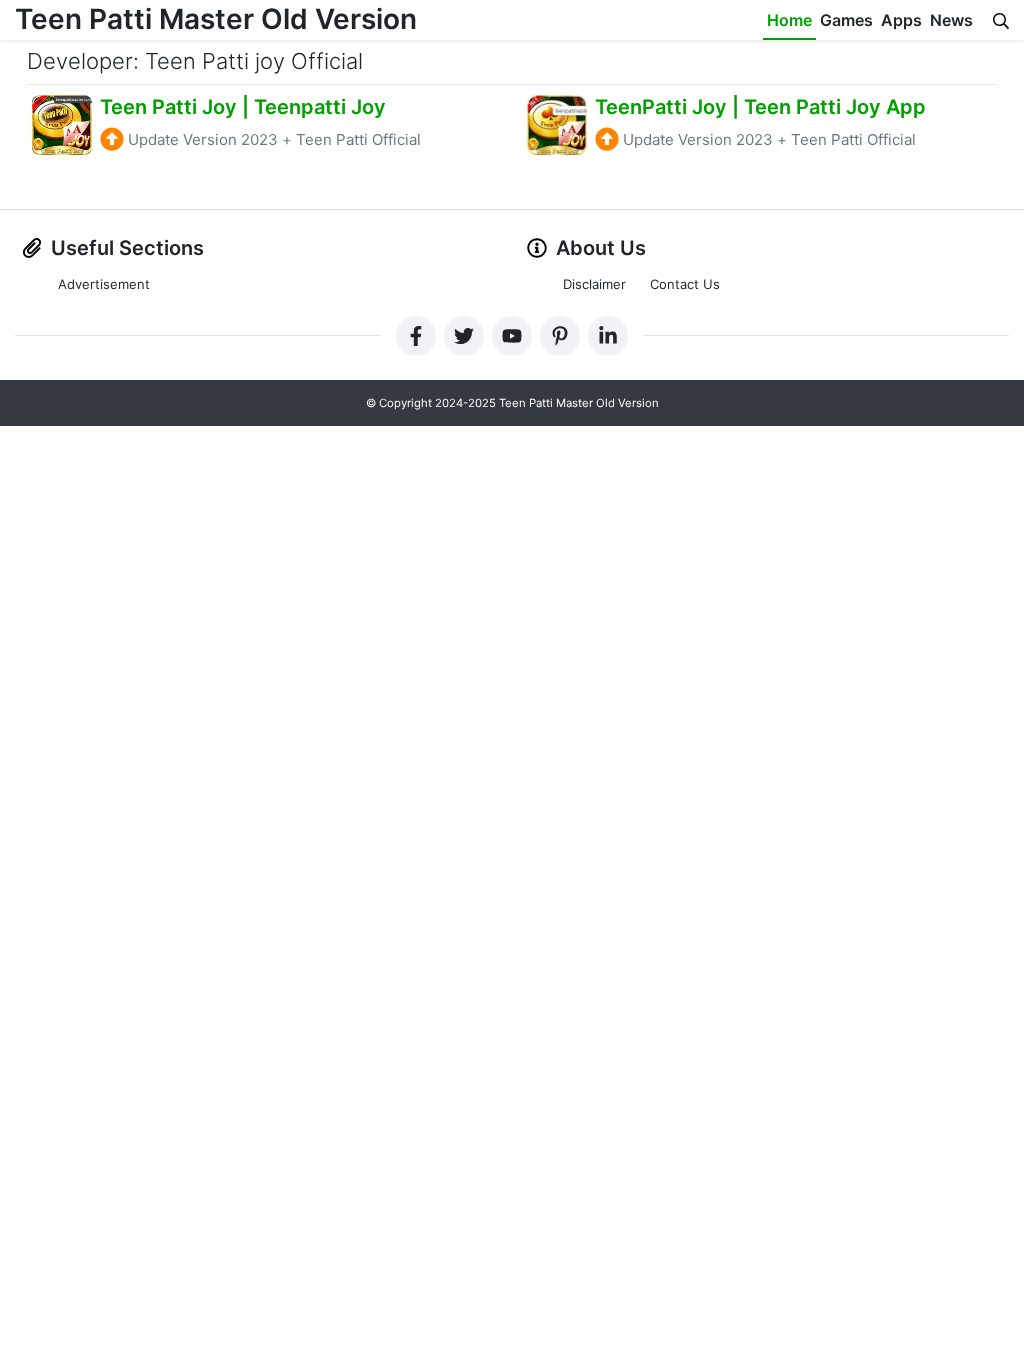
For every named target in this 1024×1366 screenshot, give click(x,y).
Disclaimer (594, 284)
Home (789, 20)
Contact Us (685, 284)
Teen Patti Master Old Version (216, 19)
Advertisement (104, 284)
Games (846, 20)
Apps (901, 20)
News (951, 20)
